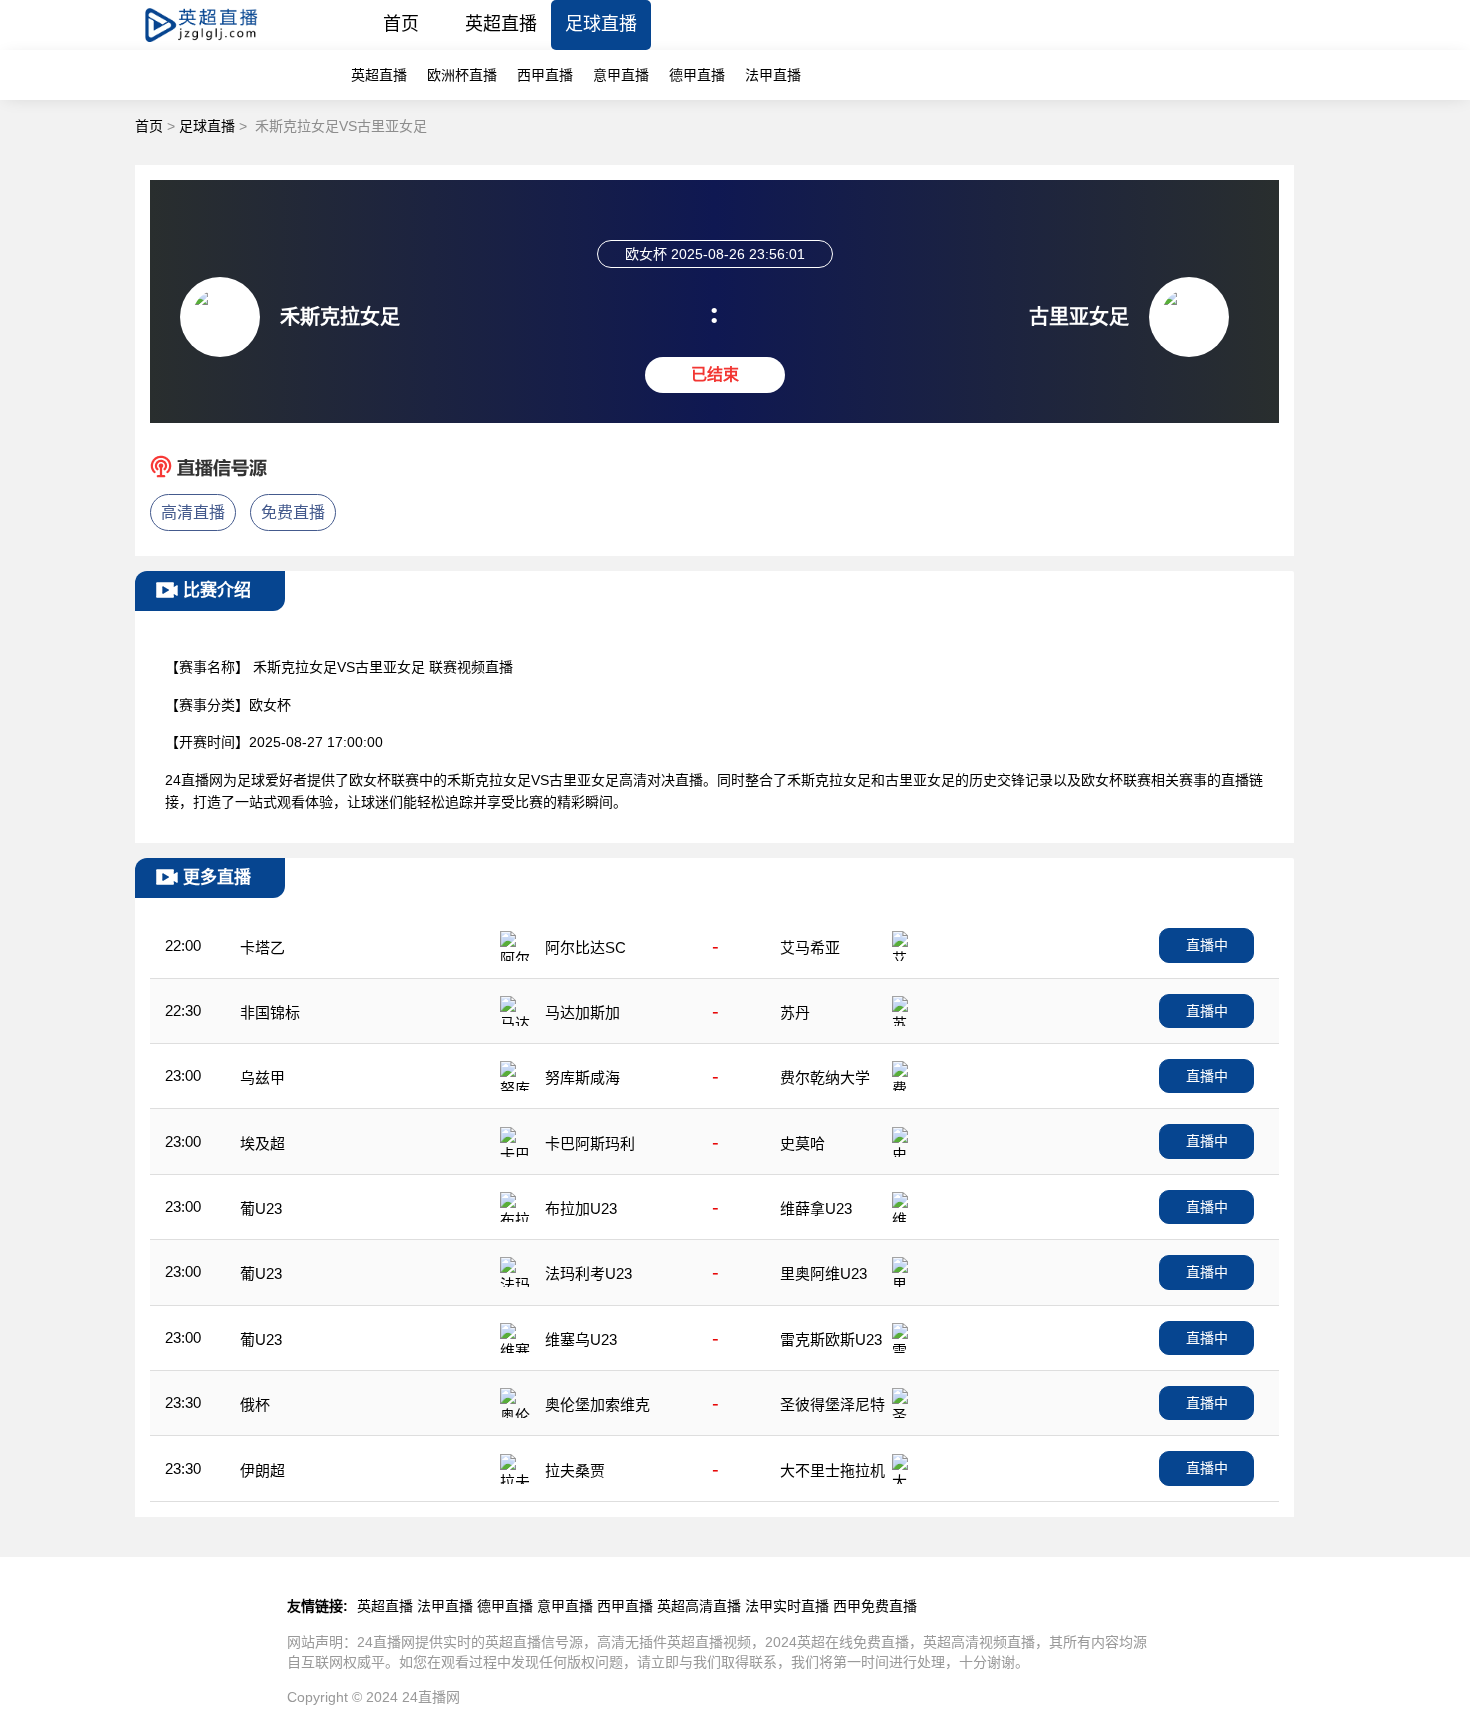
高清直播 (193, 512)
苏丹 (795, 1012)
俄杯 (255, 1404)
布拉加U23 (581, 1208)
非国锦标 (270, 1012)
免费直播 (293, 512)
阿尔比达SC (585, 947)
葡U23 (261, 1208)
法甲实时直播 (787, 1606)
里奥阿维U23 (823, 1273)
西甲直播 (545, 75)
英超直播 (501, 24)
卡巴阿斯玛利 (590, 1143)
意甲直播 (621, 75)
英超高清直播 (699, 1606)
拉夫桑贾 (575, 1470)
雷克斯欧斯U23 (831, 1339)
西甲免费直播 (875, 1606)
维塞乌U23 (581, 1339)
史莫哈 (802, 1143)
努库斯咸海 (582, 1077)
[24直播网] (218, 44)
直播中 (1207, 945)
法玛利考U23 (588, 1273)
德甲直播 (697, 75)
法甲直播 (773, 75)
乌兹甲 (262, 1077)
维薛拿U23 (816, 1208)
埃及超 (262, 1143)
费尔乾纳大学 (825, 1077)
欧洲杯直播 (462, 75)
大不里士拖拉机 (832, 1470)
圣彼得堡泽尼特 (832, 1404)
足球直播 (601, 24)
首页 (401, 24)
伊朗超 (262, 1470)
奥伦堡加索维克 (597, 1404)
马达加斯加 (582, 1012)
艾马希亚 (810, 947)
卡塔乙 (262, 947)
